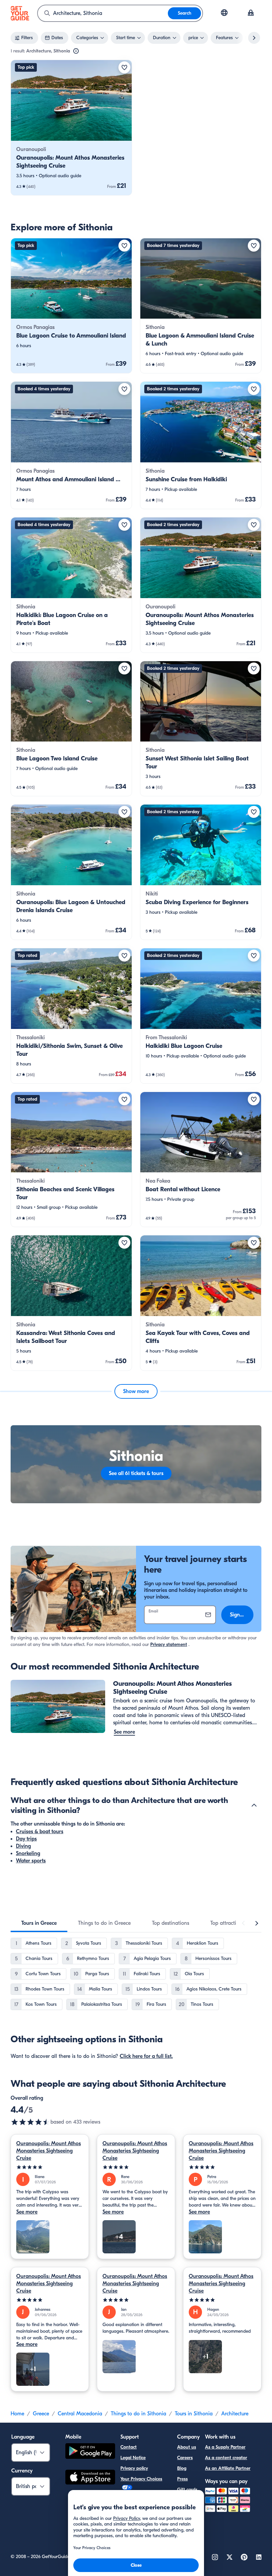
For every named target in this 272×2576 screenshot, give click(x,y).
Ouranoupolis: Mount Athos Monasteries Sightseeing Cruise (49, 2151)
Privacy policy (134, 2468)
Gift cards (187, 2490)
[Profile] (251, 13)
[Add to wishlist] (124, 67)
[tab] (39, 1923)
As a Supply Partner (225, 2447)
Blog (182, 2468)
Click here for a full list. (146, 2056)
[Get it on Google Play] (90, 2452)
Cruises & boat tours (40, 1832)
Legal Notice (133, 2458)
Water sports (31, 1861)
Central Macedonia (80, 2414)
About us (187, 2447)
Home (17, 2414)
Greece (41, 2414)
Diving (23, 1846)
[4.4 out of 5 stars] (31, 2122)
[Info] (76, 51)
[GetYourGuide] (20, 13)
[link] (71, 128)
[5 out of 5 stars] (50, 2167)
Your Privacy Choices (141, 2479)
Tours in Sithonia (194, 2414)
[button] (71, 128)
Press (182, 2479)
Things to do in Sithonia (138, 2414)
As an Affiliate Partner (228, 2468)
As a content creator (226, 2458)
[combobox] (103, 13)
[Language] (224, 13)
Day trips (26, 1839)
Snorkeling (28, 1853)
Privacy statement (169, 1644)
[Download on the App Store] (90, 2478)
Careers (185, 2458)
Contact (129, 2447)
